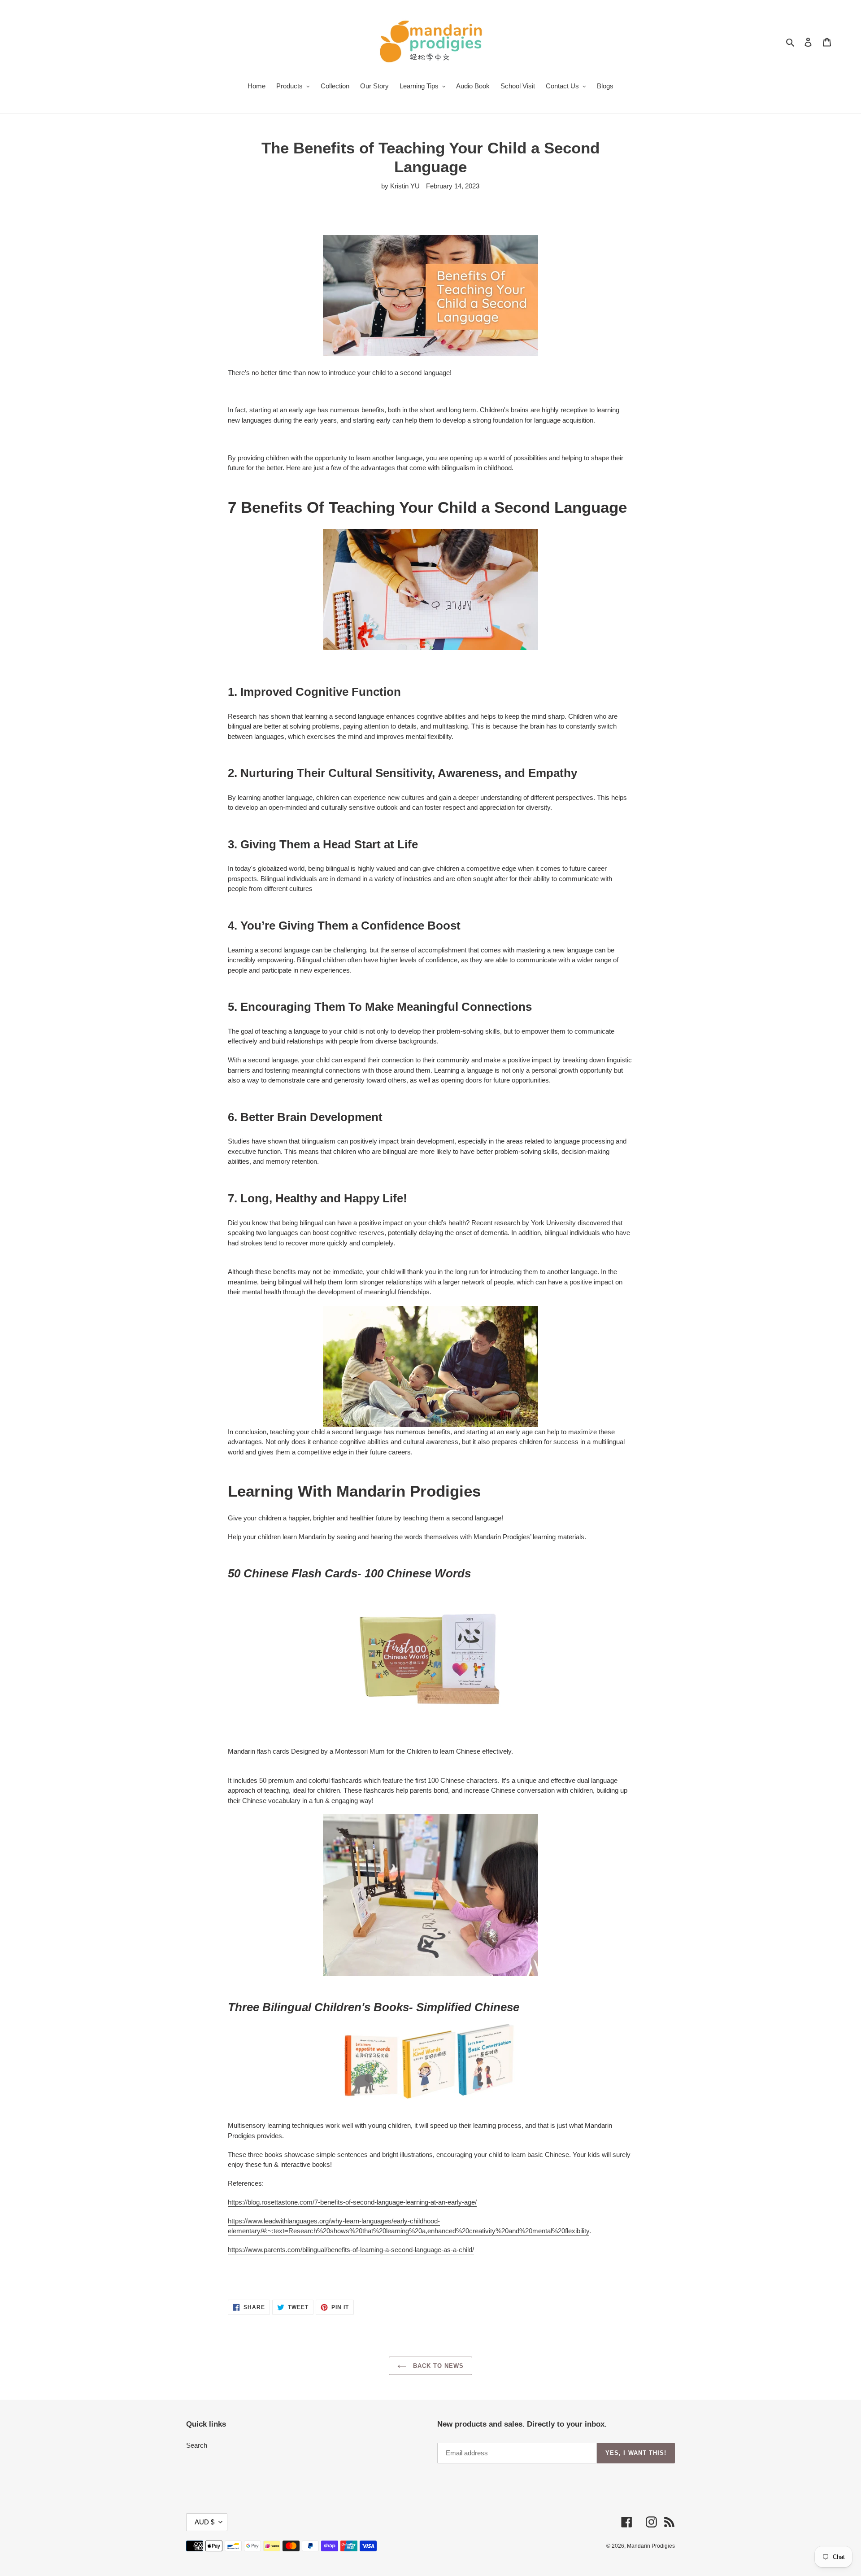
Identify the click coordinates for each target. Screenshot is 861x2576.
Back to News (437, 2366)
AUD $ (204, 2522)
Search (197, 2445)
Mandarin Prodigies (651, 2546)
